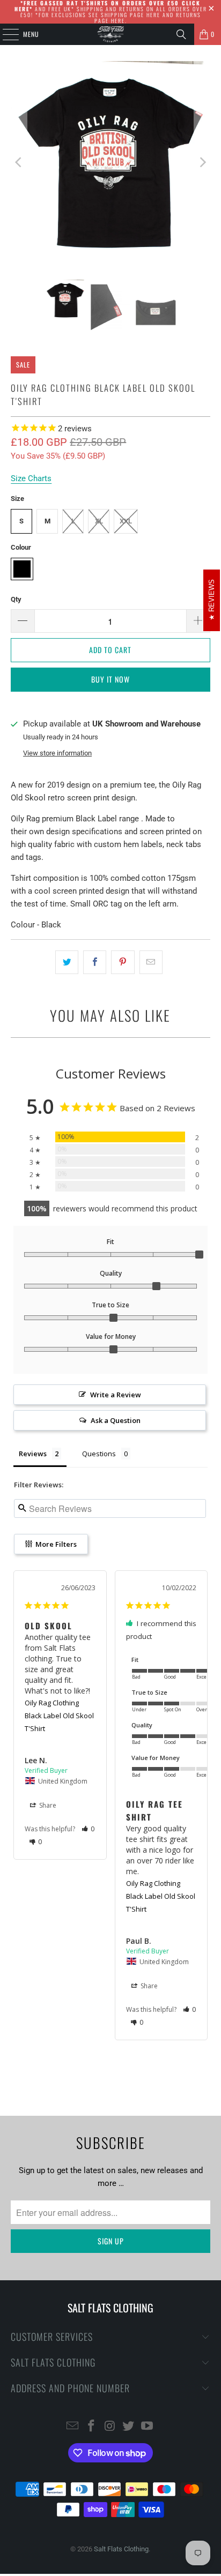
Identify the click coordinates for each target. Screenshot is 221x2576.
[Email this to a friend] (151, 962)
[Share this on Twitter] (67, 962)
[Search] (181, 34)
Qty (16, 599)
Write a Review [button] (116, 1395)
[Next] (202, 162)
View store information (57, 753)
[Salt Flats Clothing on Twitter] (129, 2427)
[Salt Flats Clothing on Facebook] (91, 2427)
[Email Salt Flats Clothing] (73, 2427)
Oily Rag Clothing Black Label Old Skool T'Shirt (59, 1716)
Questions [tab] (99, 1454)
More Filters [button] (55, 1544)
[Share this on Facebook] (95, 962)
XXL (126, 521)
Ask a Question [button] (116, 1420)
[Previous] (19, 162)
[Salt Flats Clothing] (110, 34)
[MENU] (5, 34)
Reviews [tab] (33, 1454)
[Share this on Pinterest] (123, 962)
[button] (88, 1829)
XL (99, 521)
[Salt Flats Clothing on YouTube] (148, 2427)
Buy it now (110, 679)
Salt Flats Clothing (121, 2549)
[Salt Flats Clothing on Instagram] (110, 2427)
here (153, 15)
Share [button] (47, 1805)
